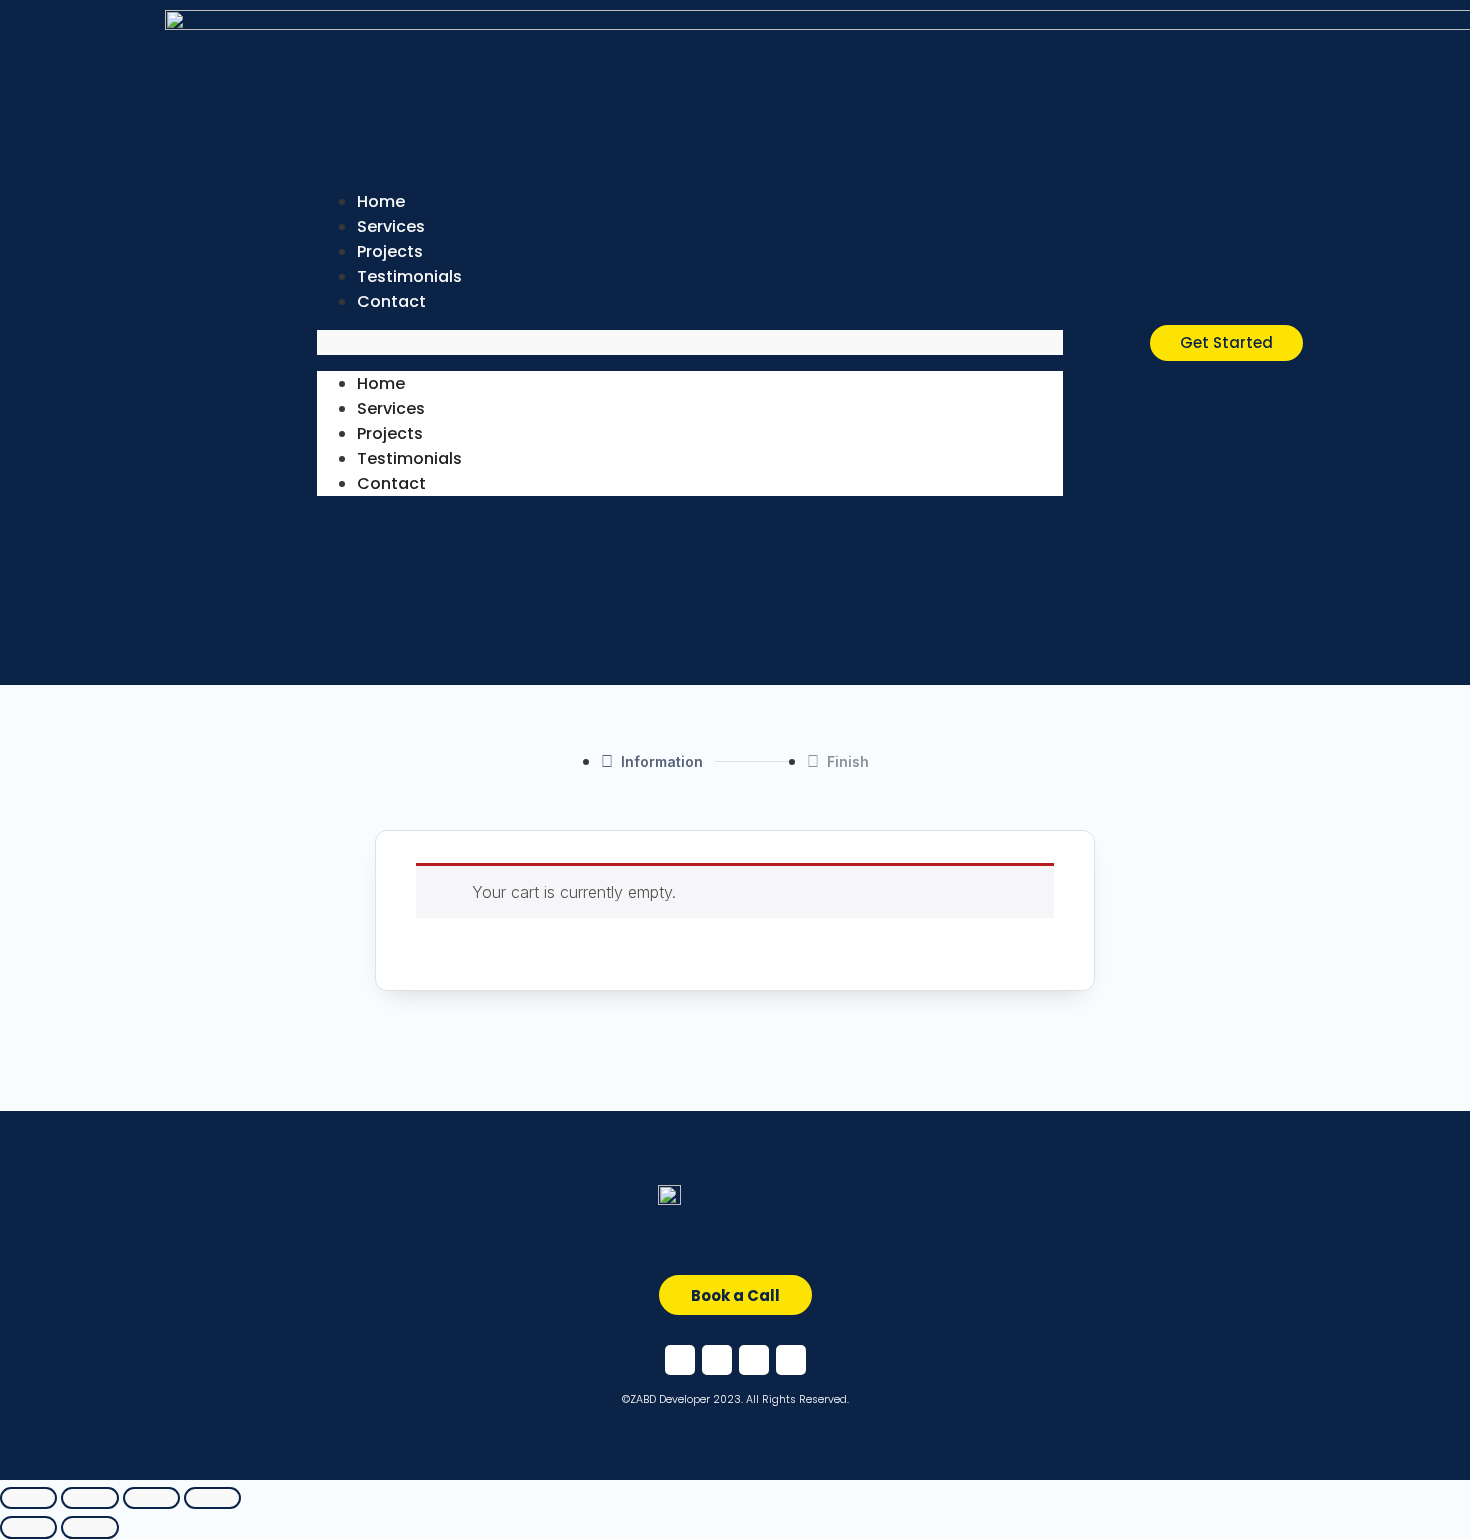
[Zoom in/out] (212, 1498)
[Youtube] (791, 1360)
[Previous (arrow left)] (28, 1527)
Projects (390, 433)
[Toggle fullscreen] (151, 1498)
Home (381, 383)
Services (391, 408)
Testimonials (409, 458)
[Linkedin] (717, 1360)
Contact (391, 301)
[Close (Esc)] (28, 1498)
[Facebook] (680, 1360)
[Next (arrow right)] (89, 1527)
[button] (690, 342)
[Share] (89, 1498)
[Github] (754, 1360)
